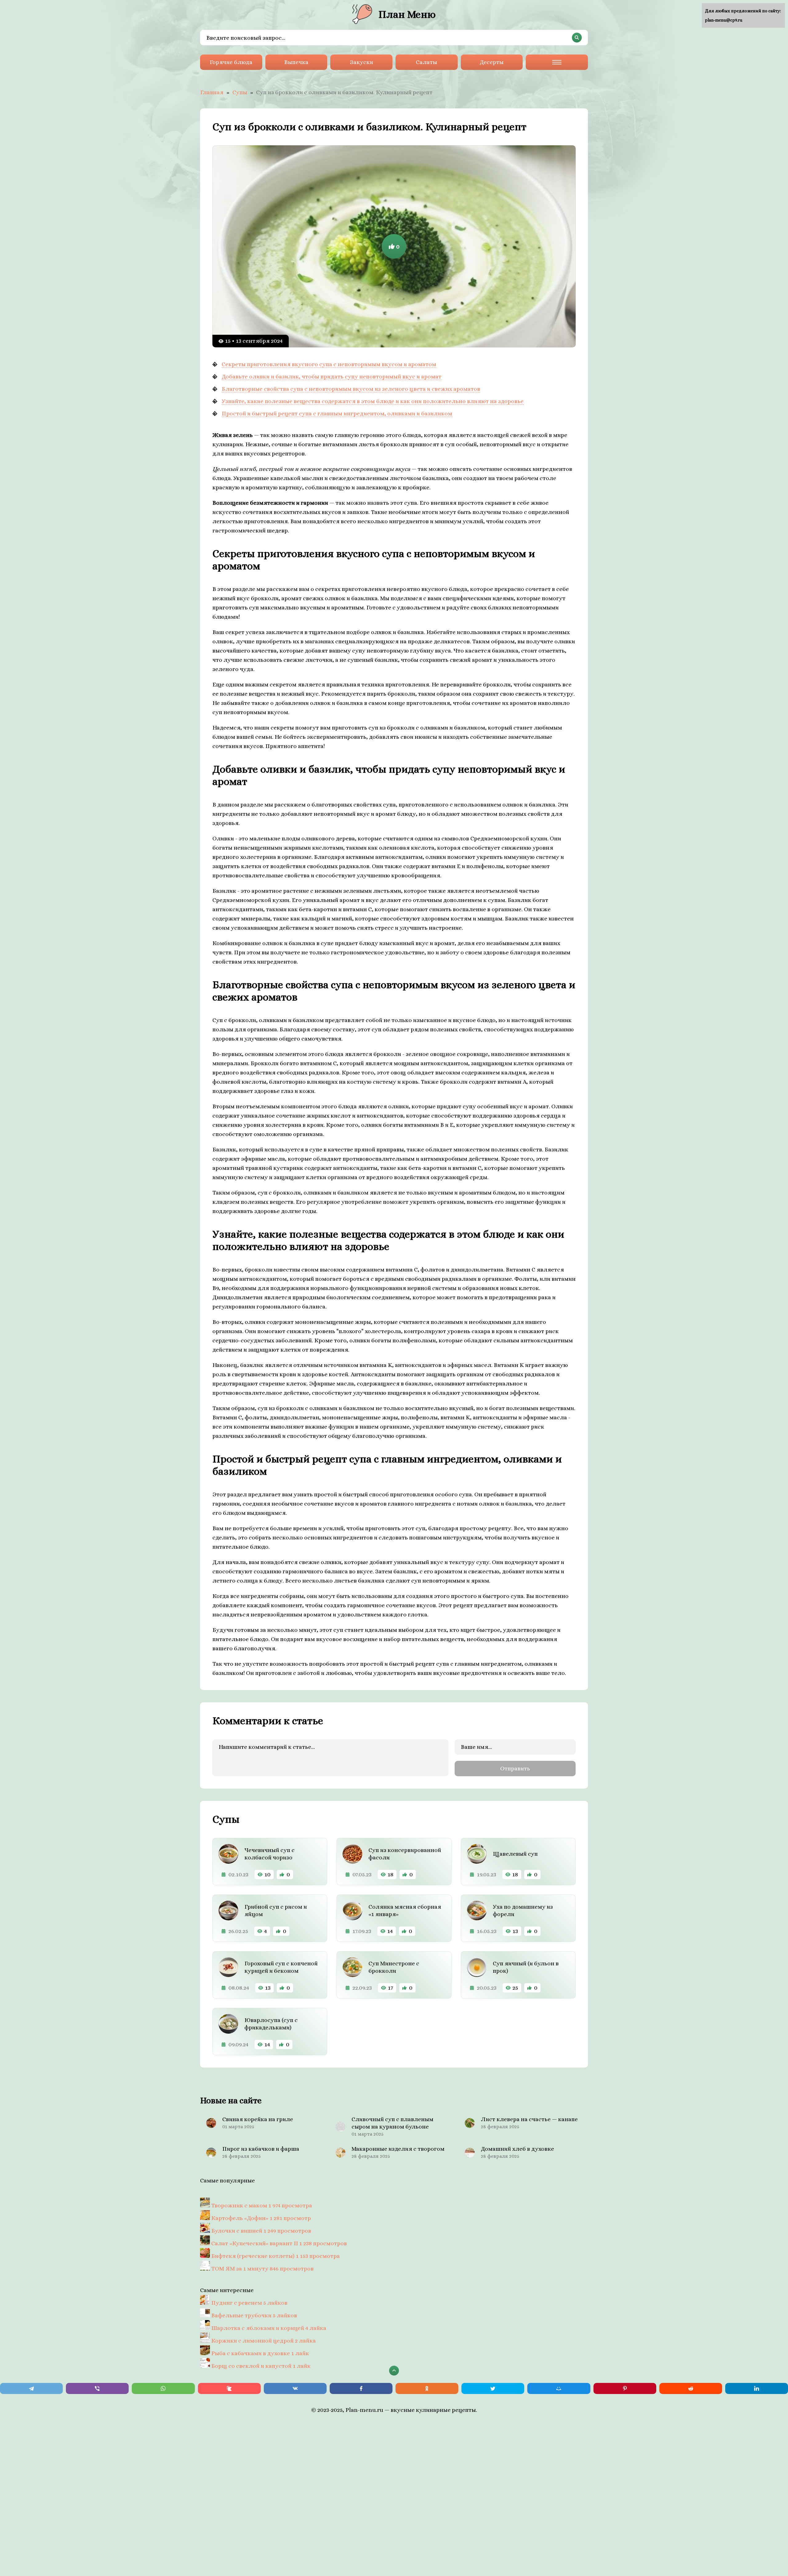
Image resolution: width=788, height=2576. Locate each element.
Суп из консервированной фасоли (405, 1854)
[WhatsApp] (163, 2388)
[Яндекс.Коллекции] (229, 2388)
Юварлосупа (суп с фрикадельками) (271, 2024)
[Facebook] (361, 2388)
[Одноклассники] (427, 2388)
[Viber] (97, 2388)
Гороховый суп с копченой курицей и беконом (281, 1967)
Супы (240, 92)
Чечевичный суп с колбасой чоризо (269, 1854)
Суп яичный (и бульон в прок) (526, 1967)
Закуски (362, 62)
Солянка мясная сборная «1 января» (405, 1910)
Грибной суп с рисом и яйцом (276, 1910)
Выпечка (296, 62)
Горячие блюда (231, 62)
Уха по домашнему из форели (523, 1910)
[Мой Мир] (559, 2388)
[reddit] (691, 2388)
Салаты (426, 62)
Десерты (492, 62)
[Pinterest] (625, 2388)
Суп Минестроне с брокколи (394, 1967)
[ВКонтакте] (295, 2388)
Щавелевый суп (515, 1854)
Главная (212, 92)
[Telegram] (31, 2388)
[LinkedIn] (757, 2388)
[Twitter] (493, 2388)
